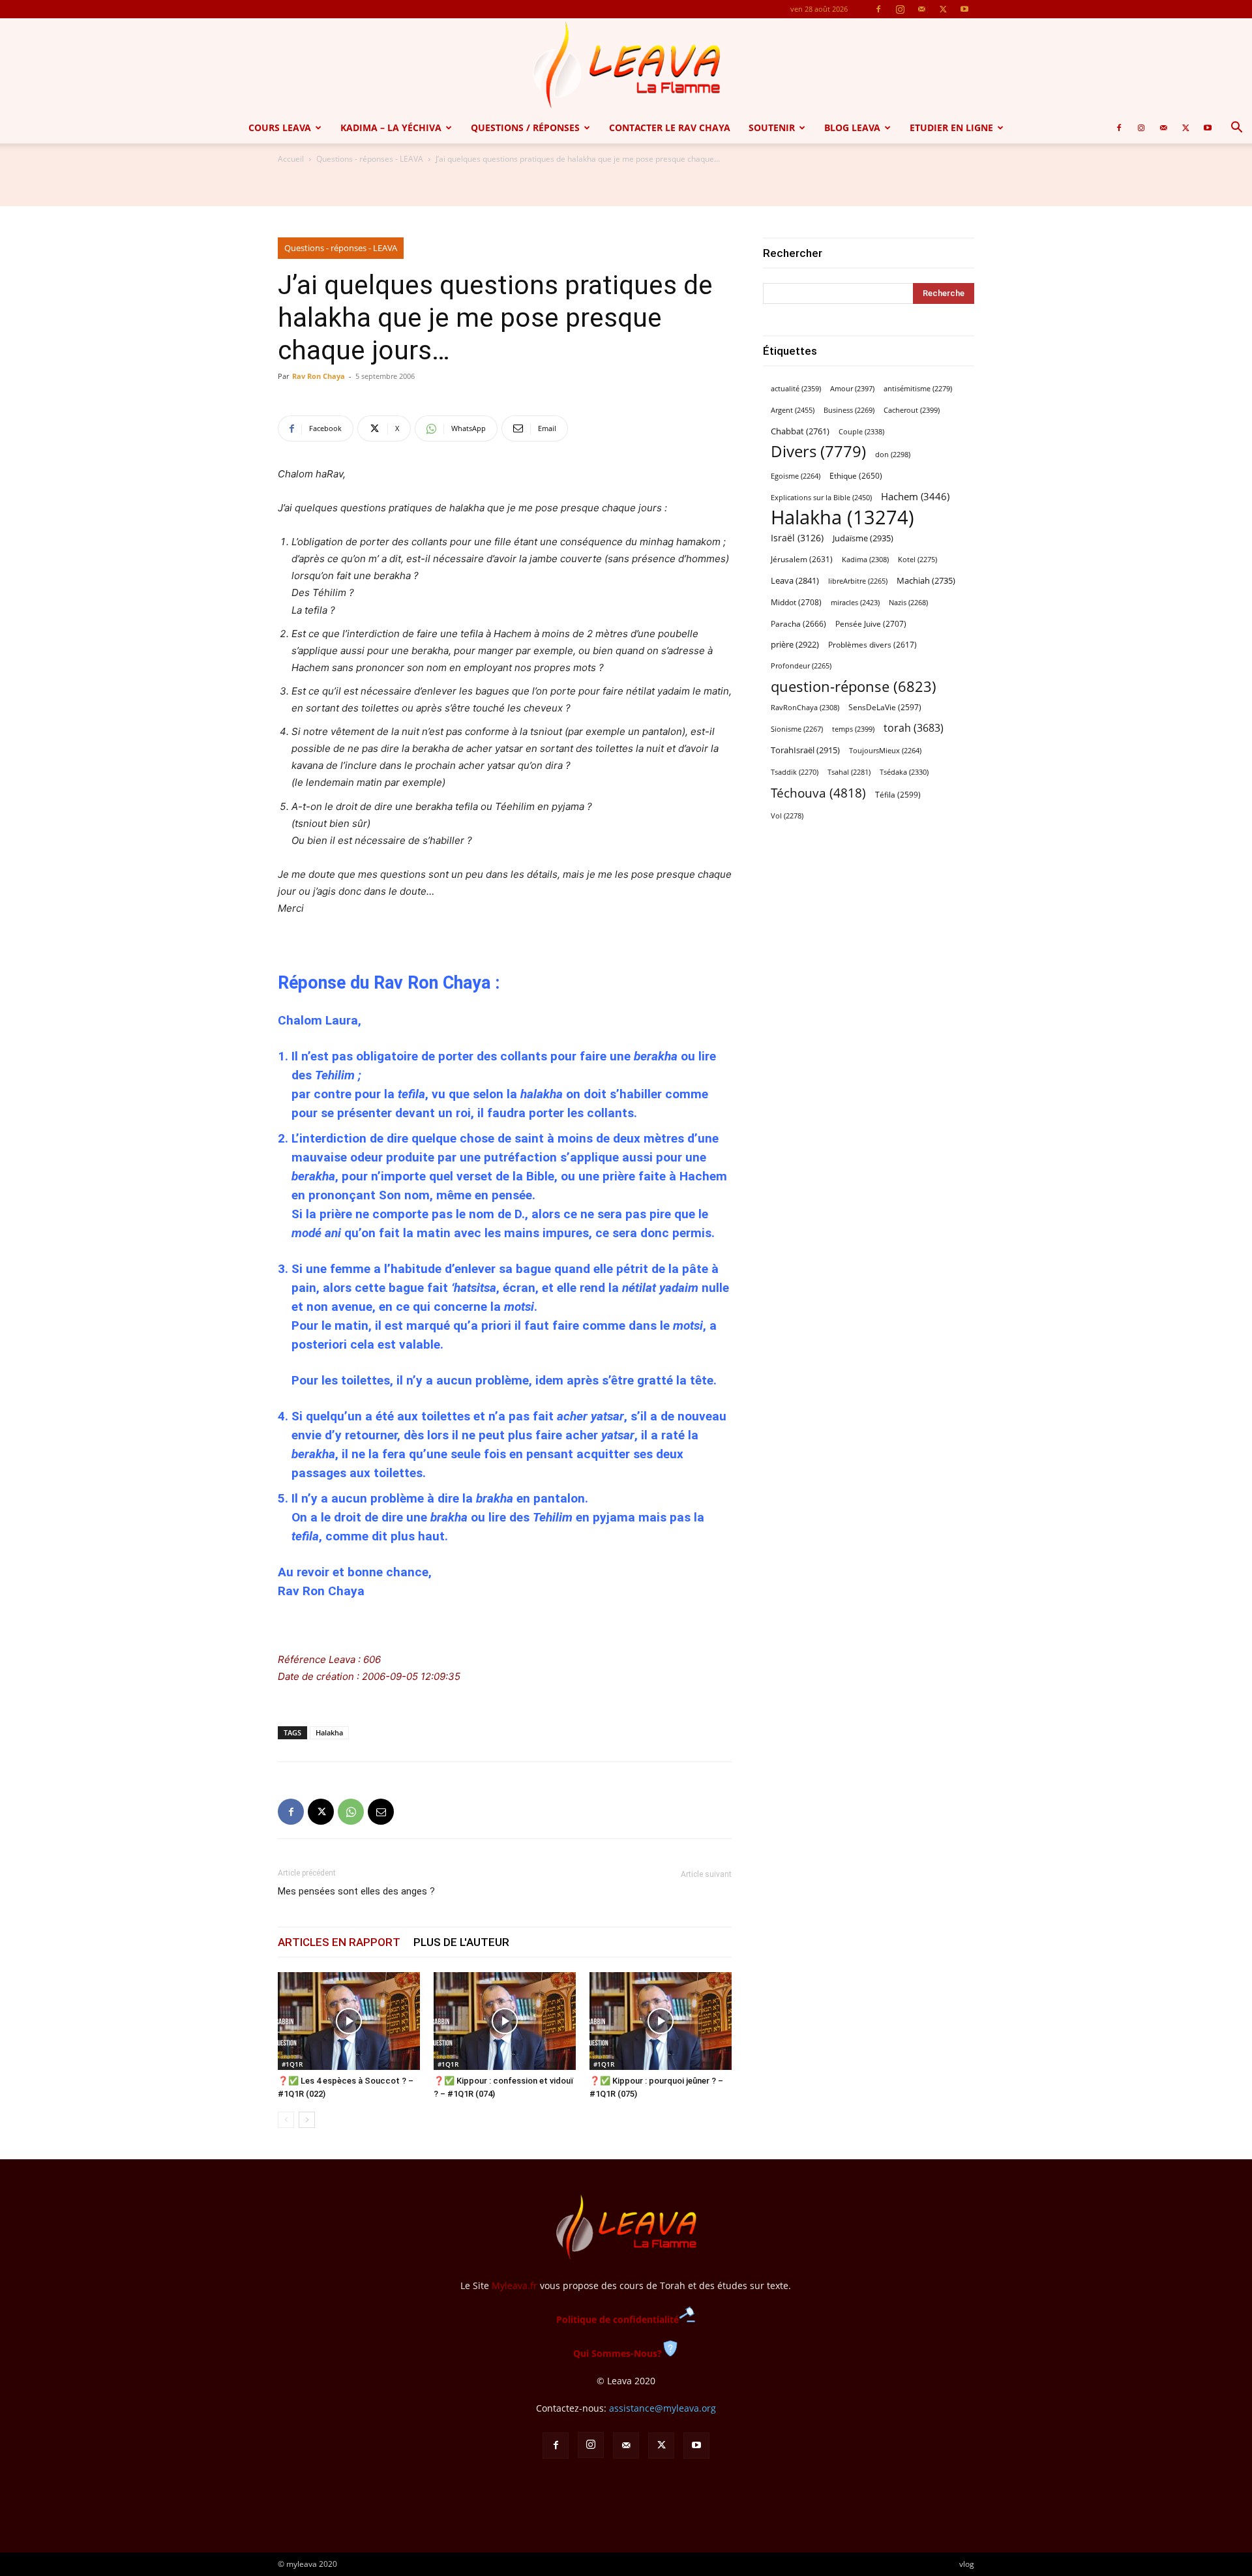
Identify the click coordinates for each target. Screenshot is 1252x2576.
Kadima (865, 560)
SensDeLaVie (885, 707)
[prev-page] (286, 2120)
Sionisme (797, 729)
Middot (796, 602)
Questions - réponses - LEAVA (370, 159)
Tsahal (849, 772)
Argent (793, 410)
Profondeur (801, 666)
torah (914, 728)
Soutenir (772, 127)
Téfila (898, 794)
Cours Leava (280, 127)
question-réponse (854, 686)
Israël (797, 538)
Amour (852, 388)
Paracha (798, 624)
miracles (855, 602)
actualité (796, 388)
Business (849, 410)
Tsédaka (904, 772)
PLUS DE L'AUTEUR (461, 1942)
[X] (943, 9)
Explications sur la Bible (821, 497)
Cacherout (912, 410)
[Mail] (921, 9)
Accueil (291, 159)
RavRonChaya (805, 708)
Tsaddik (795, 772)
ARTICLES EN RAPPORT (339, 1942)
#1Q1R (292, 2064)
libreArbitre (858, 581)
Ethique (856, 476)
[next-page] (307, 2120)
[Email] (381, 1812)
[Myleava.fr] (626, 65)
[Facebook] (878, 9)
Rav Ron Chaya (319, 376)
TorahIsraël (805, 750)
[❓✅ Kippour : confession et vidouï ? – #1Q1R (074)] (505, 2021)
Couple (861, 431)
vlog (967, 2564)
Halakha (329, 1732)
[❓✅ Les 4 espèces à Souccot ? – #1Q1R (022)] (349, 2021)
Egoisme (796, 476)
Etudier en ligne (951, 127)
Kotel (917, 560)
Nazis (908, 603)
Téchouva (818, 793)
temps (853, 729)
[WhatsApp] (351, 1812)
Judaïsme (863, 538)
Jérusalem (802, 559)
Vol (787, 816)
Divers (818, 452)
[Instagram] (900, 9)
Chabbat (800, 431)
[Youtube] (964, 9)
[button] (1236, 129)
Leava (795, 580)
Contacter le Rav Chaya (670, 127)
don (893, 455)
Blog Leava (852, 127)
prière (795, 644)
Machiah (926, 581)
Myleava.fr (514, 2285)
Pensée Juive (871, 624)
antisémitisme (918, 389)
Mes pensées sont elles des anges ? (356, 1891)
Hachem (915, 496)
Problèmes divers (872, 645)
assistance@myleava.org (663, 2408)
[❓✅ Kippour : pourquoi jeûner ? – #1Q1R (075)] (661, 2021)
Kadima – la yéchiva (391, 127)
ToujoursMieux (885, 751)
